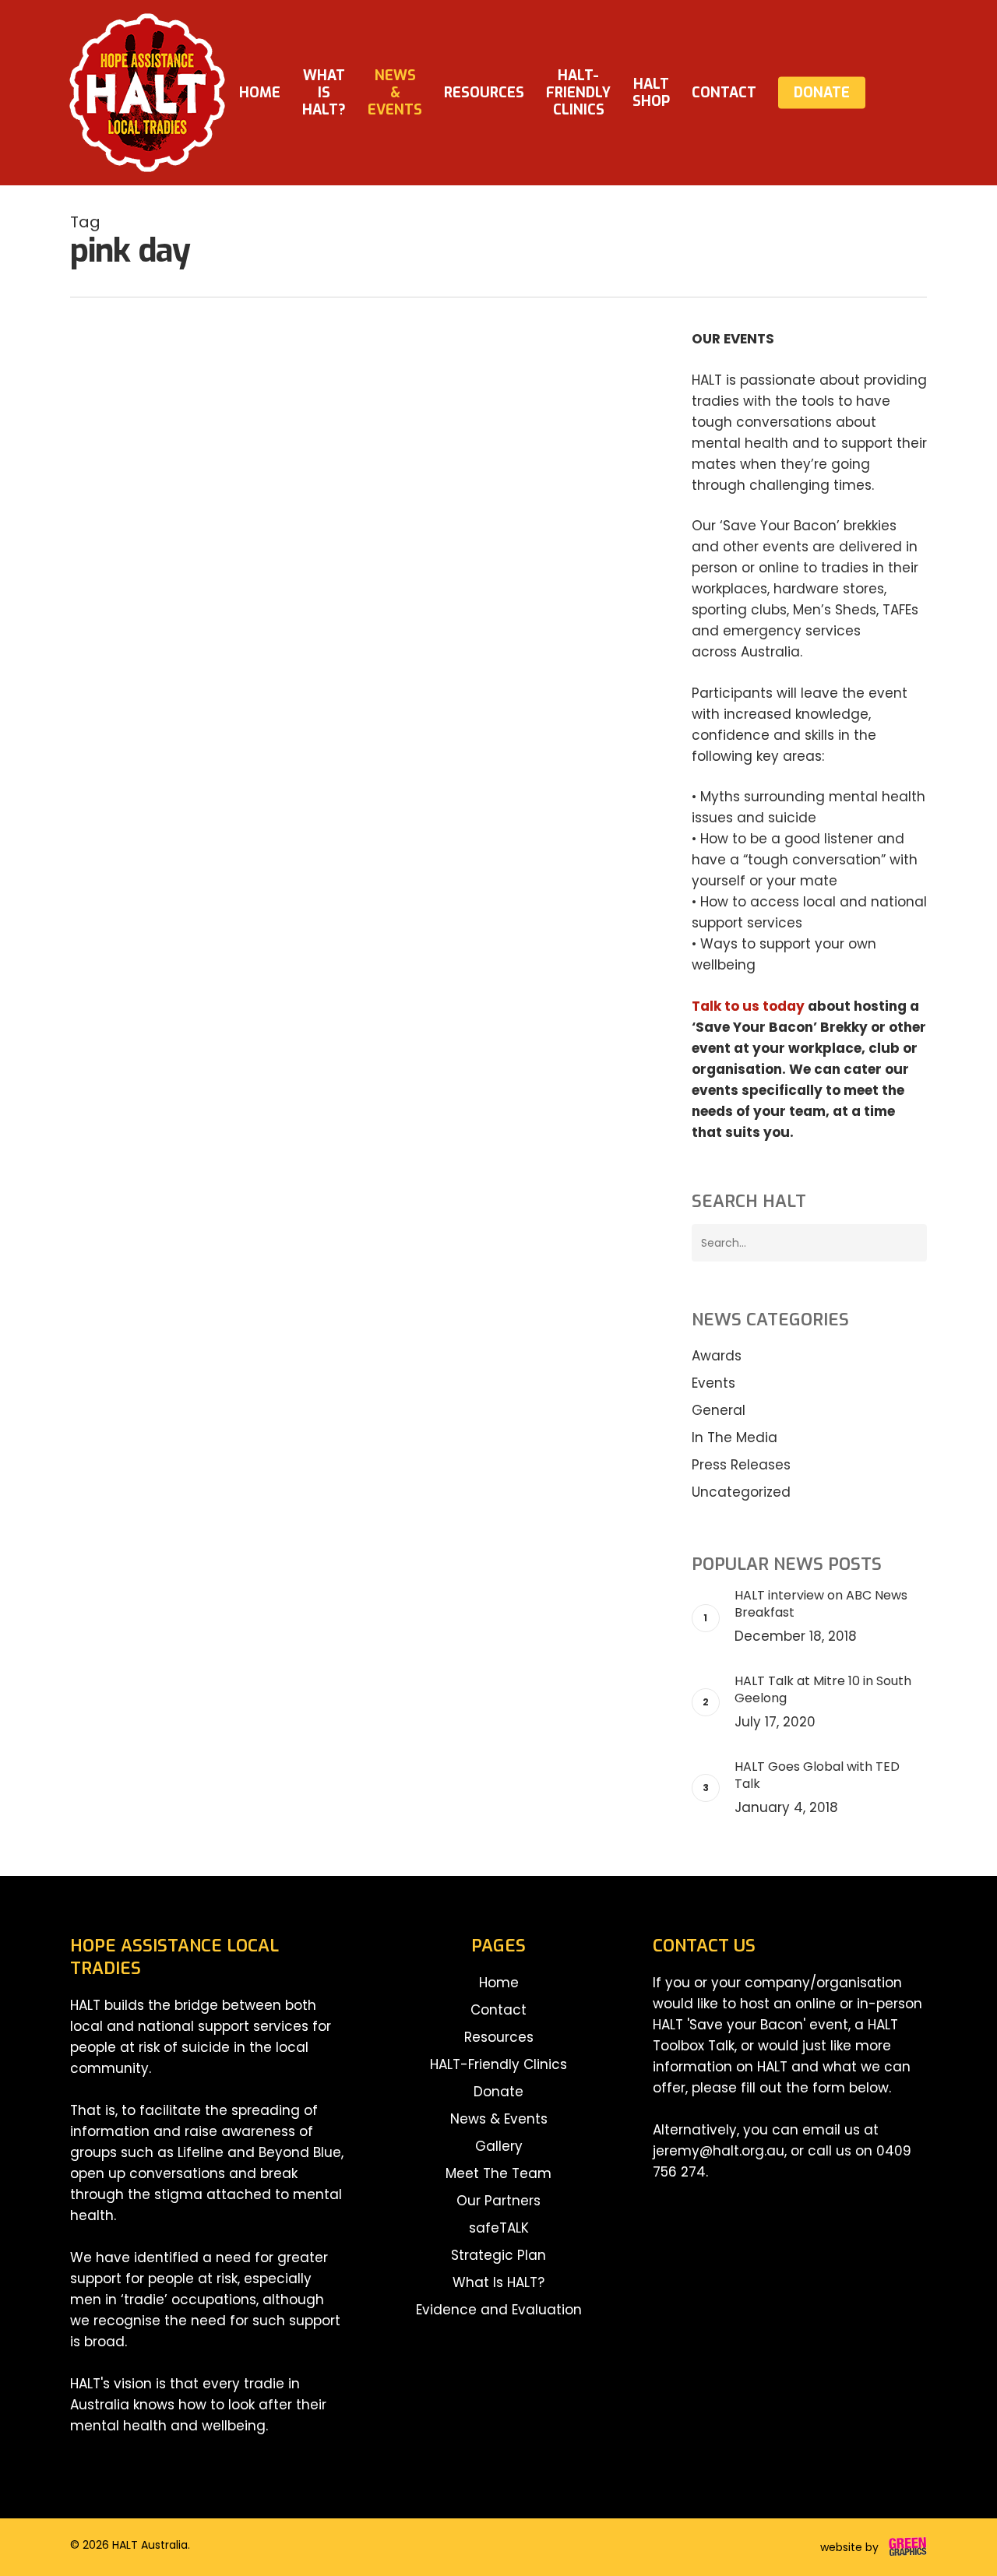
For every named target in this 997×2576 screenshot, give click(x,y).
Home (499, 1983)
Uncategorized (741, 1492)
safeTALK (499, 2228)
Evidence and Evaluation (499, 2310)
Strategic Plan (498, 2255)
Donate (498, 2092)
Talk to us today (748, 1006)
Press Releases (741, 1465)
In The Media (735, 1438)
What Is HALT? (498, 2282)
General (118, 626)
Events (713, 1383)
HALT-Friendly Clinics (498, 2064)
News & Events (499, 2119)
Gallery (499, 2146)
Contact (498, 2010)
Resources (499, 2037)
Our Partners (498, 2201)
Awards (717, 1356)
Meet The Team (498, 2173)
